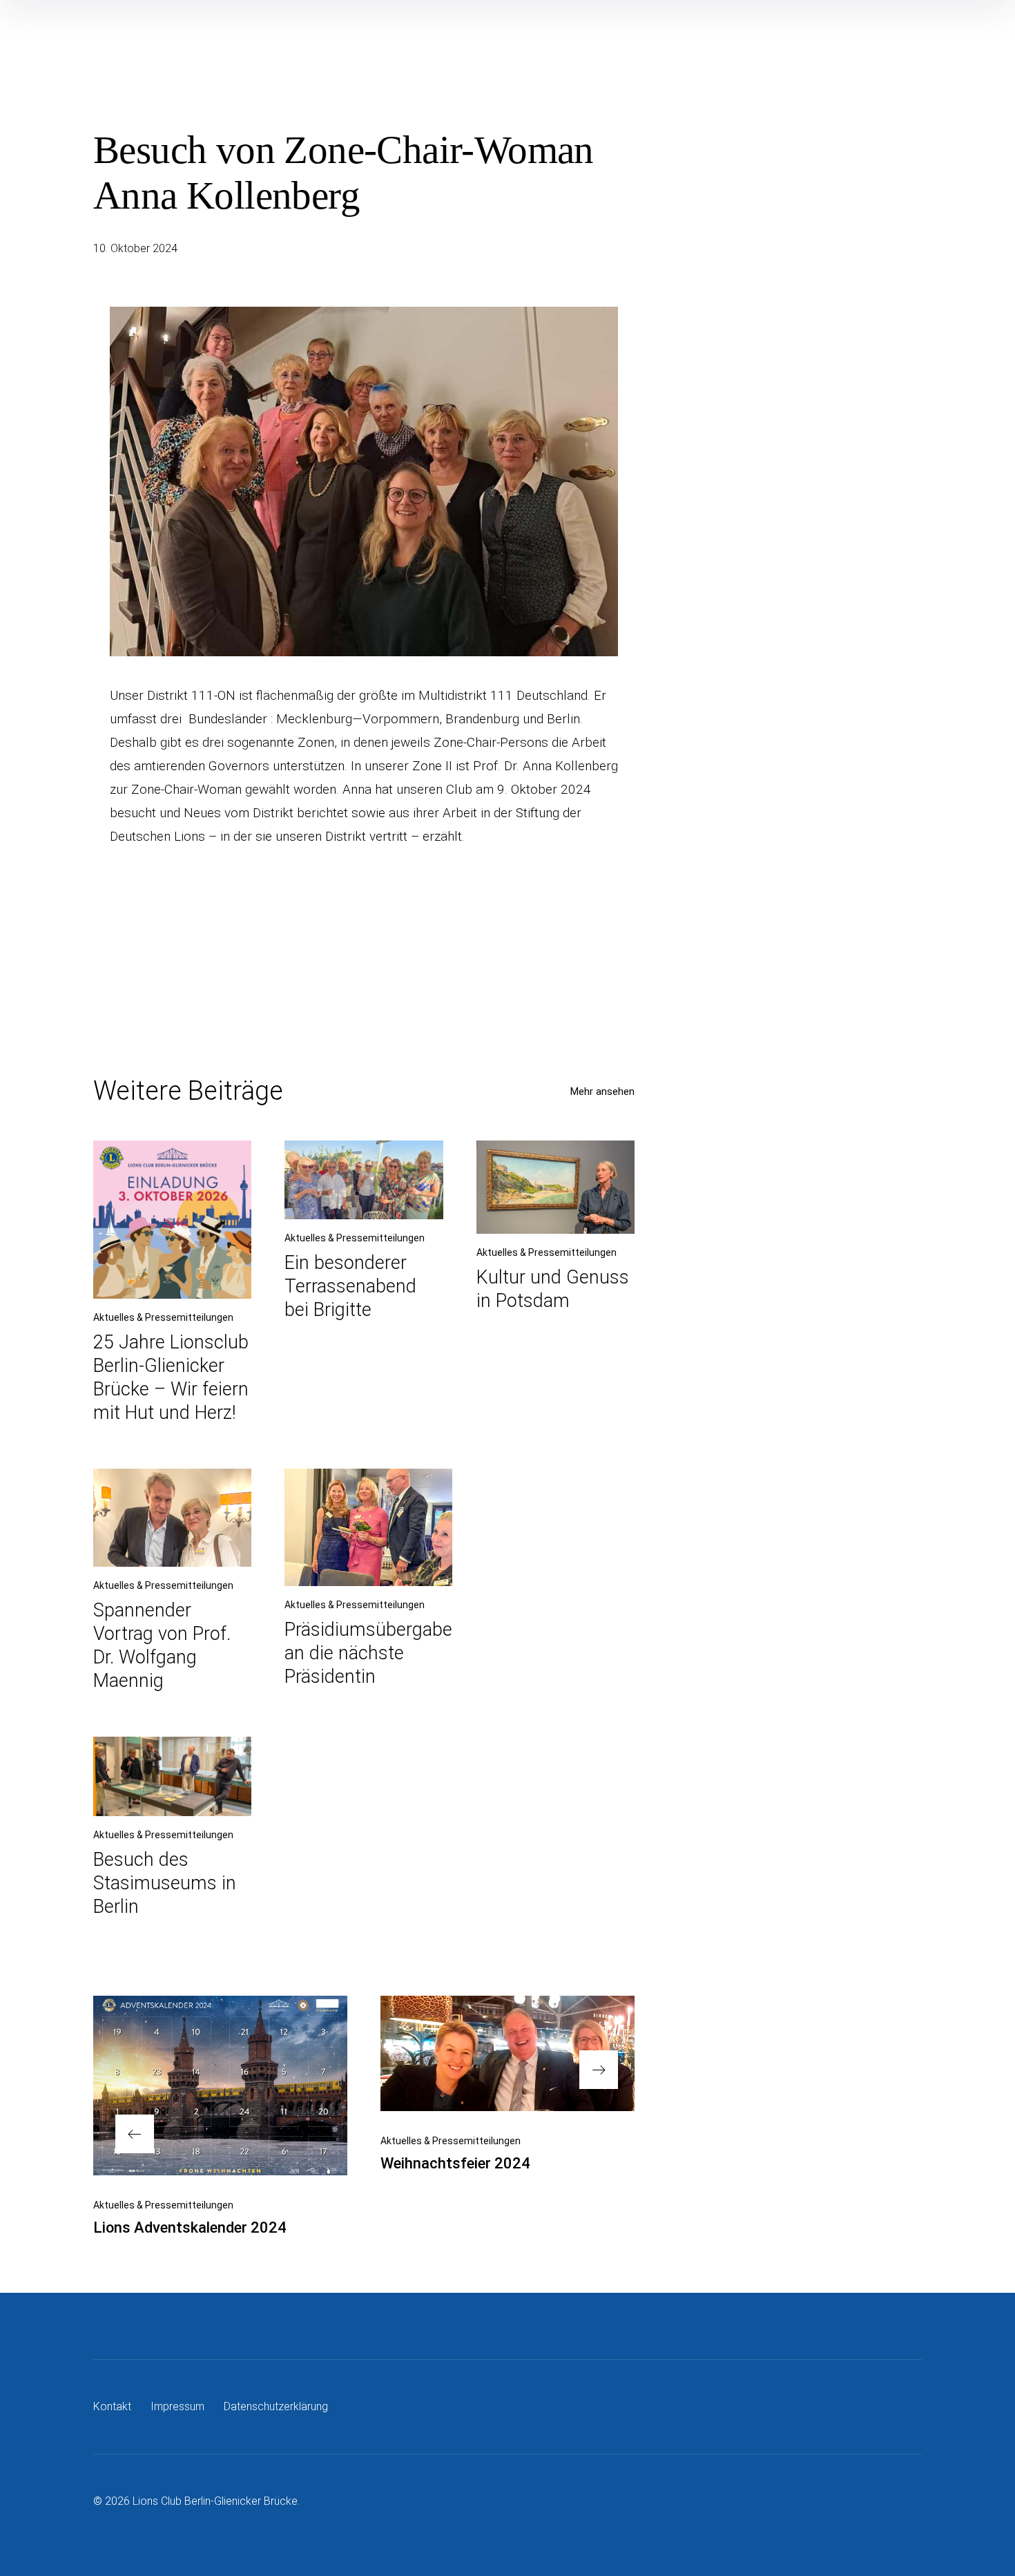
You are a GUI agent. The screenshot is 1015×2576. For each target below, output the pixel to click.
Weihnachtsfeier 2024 (455, 2163)
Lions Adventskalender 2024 (190, 2227)
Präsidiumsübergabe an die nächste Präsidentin (368, 1653)
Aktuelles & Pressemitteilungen (163, 1317)
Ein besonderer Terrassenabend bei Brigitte (350, 1286)
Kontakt (112, 2406)
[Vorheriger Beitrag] (220, 2086)
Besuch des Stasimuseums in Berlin (165, 1883)
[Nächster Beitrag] (507, 2053)
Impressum (177, 2406)
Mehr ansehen (602, 1091)
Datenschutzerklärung (276, 2406)
